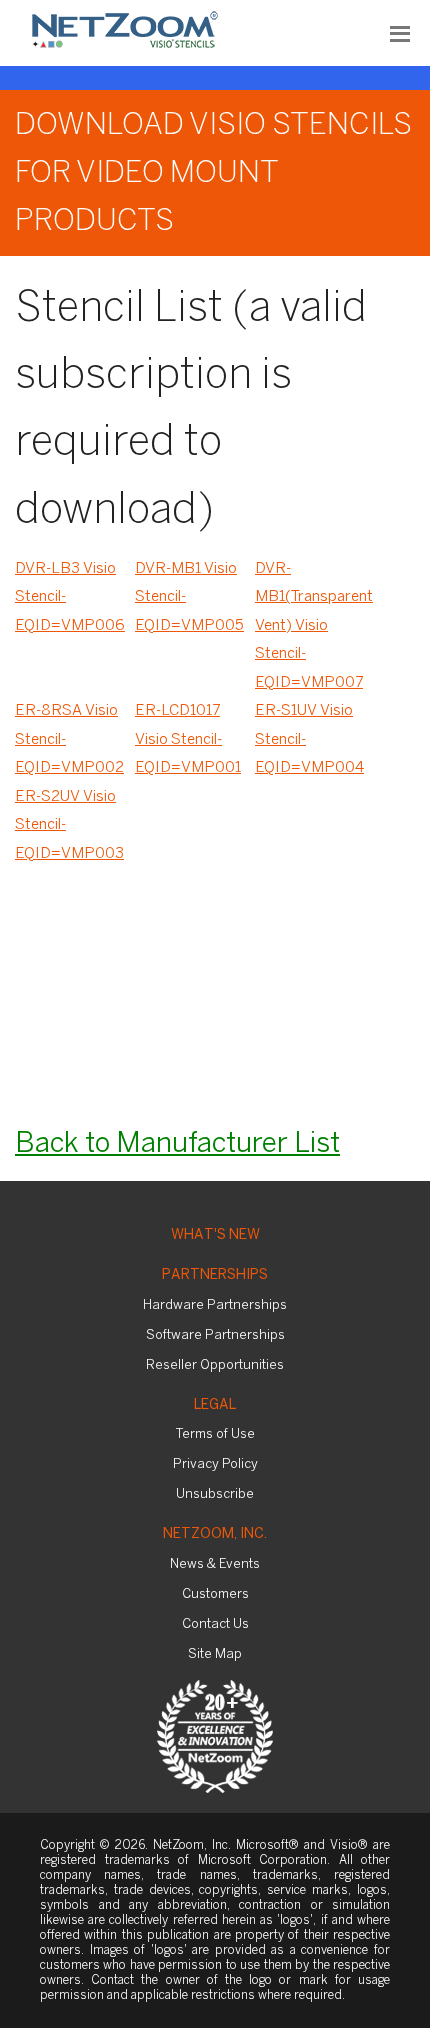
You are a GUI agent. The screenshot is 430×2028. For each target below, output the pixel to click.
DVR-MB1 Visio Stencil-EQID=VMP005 (189, 597)
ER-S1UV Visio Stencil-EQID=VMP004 (309, 739)
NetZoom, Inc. (215, 1534)
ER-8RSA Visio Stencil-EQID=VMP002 (69, 739)
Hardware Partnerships (215, 1305)
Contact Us (215, 1624)
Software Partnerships (215, 1335)
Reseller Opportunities (215, 1365)
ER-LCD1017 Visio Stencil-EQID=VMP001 (188, 739)
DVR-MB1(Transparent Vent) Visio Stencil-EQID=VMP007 (314, 626)
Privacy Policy (215, 1464)
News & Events (215, 1564)
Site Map (215, 1654)
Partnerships (215, 1275)
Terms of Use (215, 1434)
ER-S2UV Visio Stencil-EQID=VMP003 (69, 825)
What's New (215, 1235)
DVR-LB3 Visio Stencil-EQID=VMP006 (70, 597)
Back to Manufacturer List (177, 1144)
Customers (215, 1594)
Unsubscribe (215, 1494)
